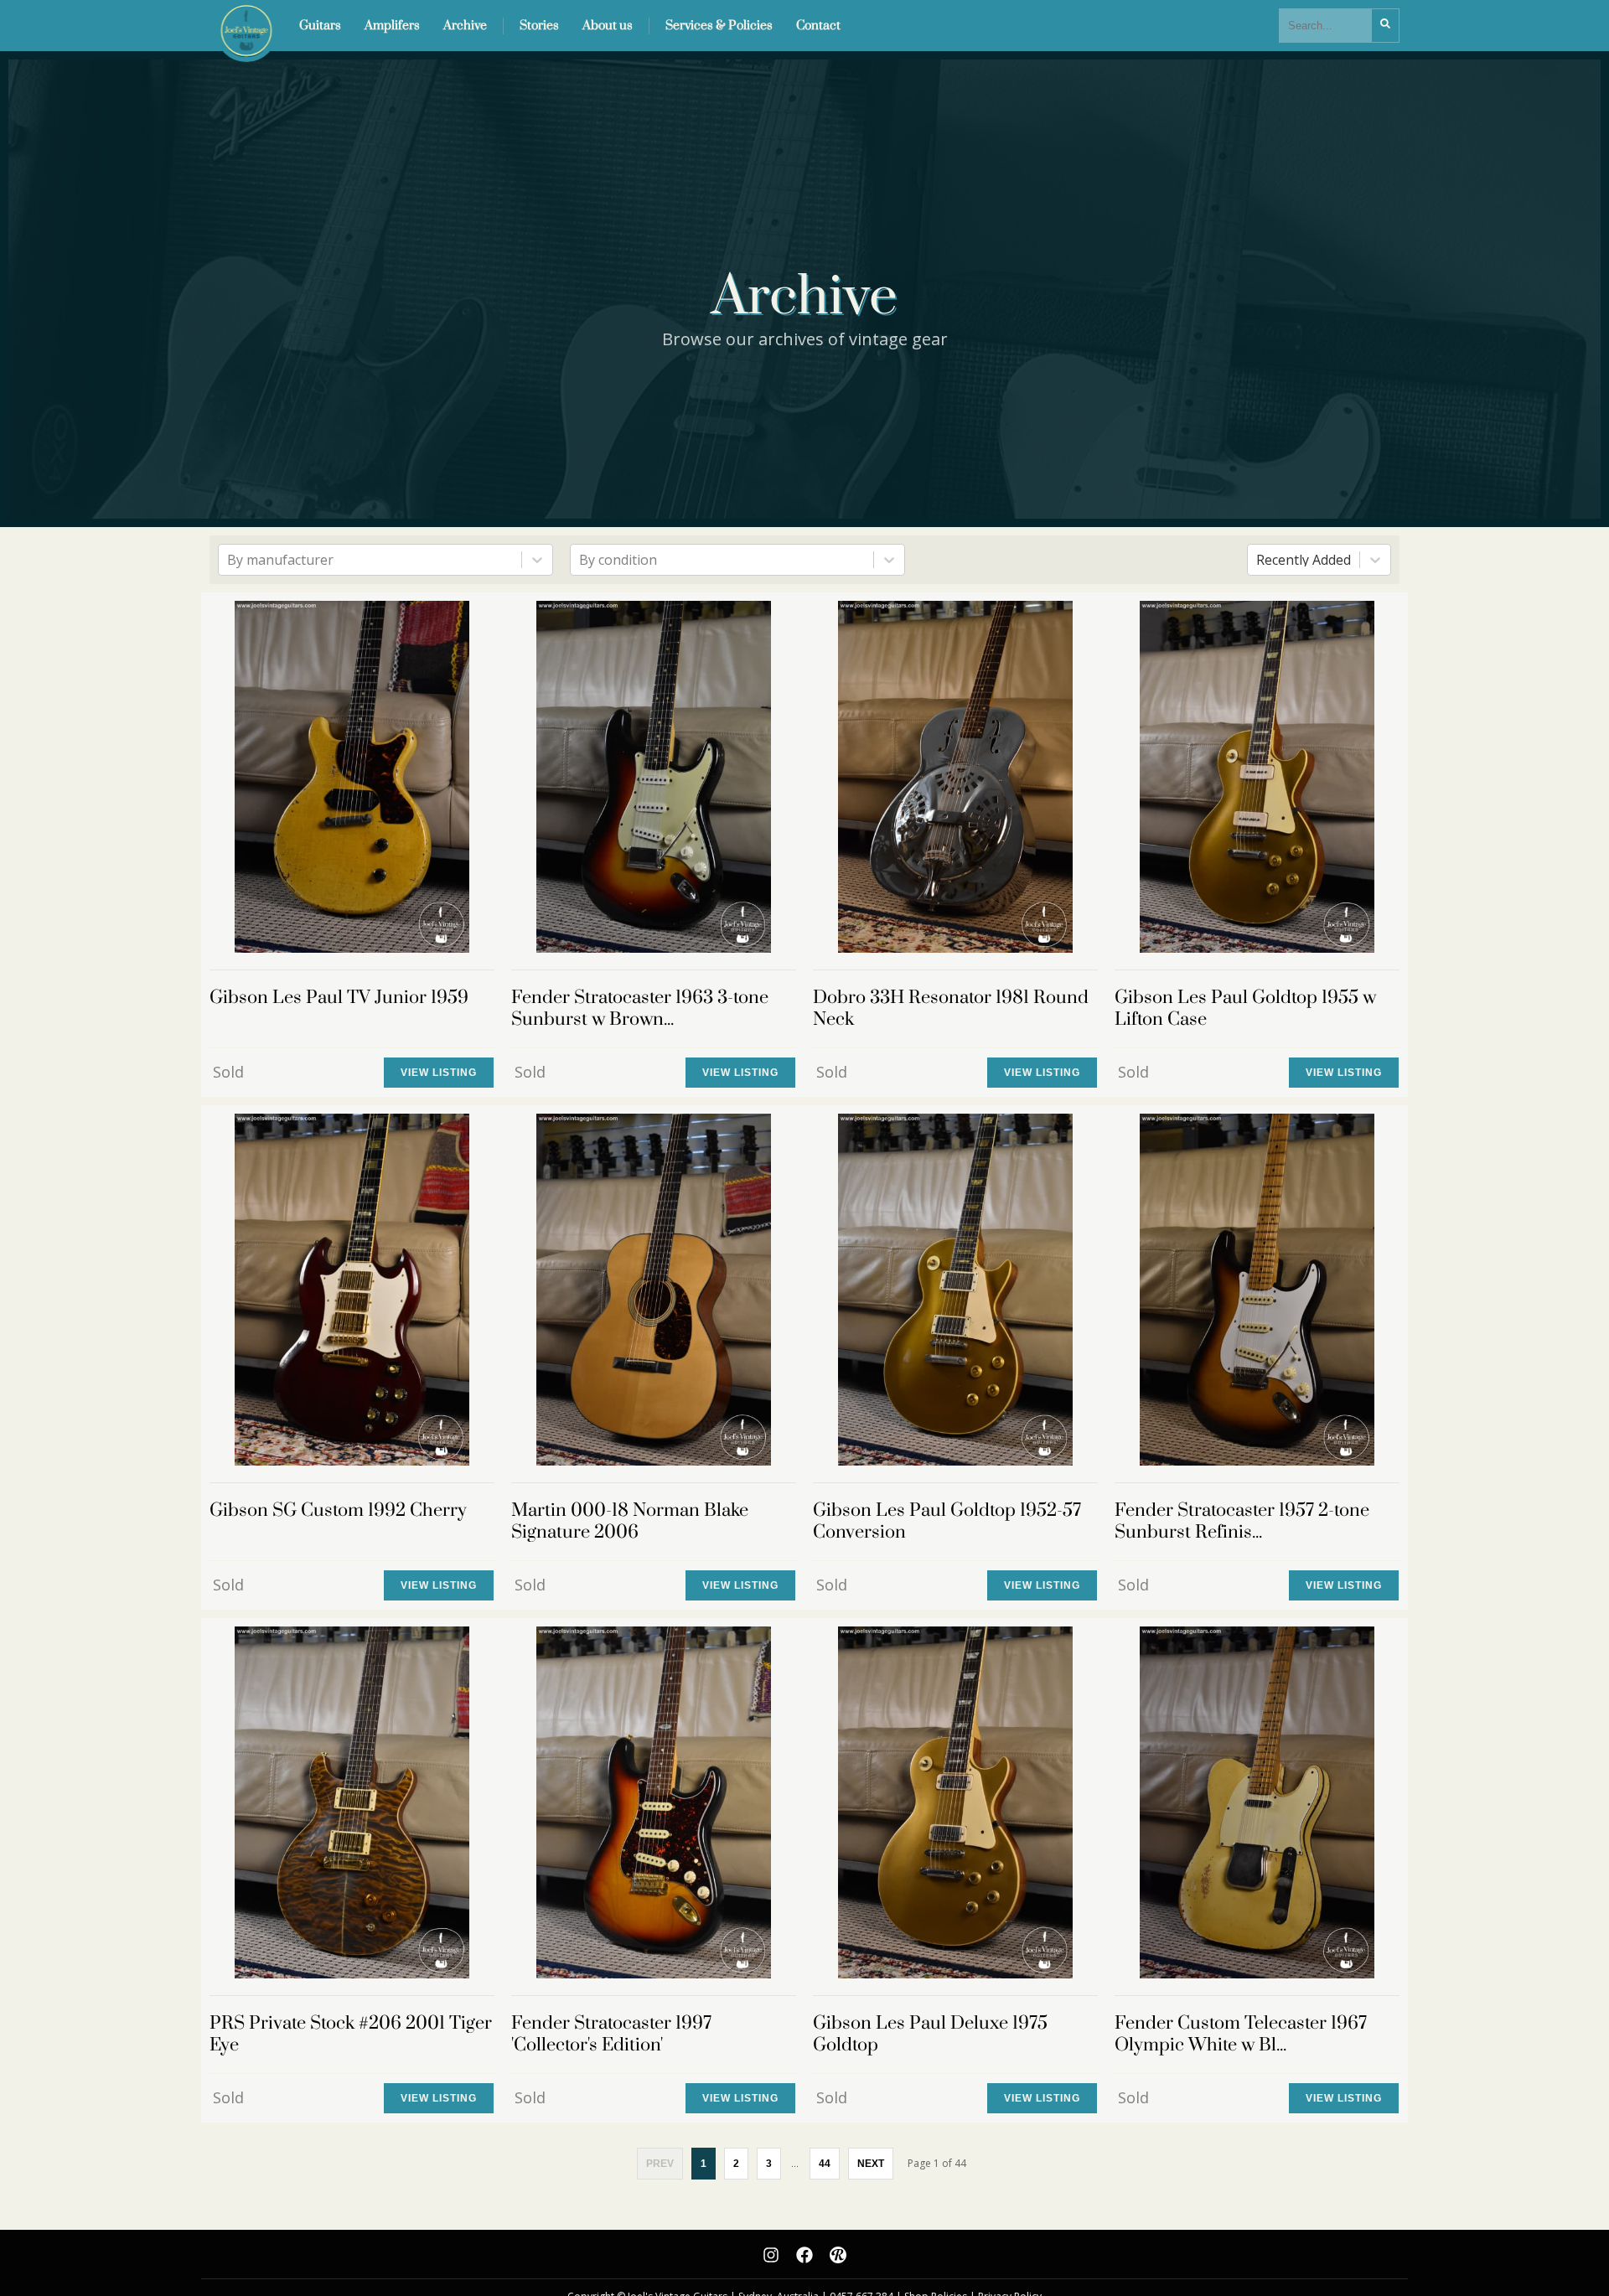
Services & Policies (719, 26)
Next (871, 2164)
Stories (539, 26)
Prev (660, 2164)
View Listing (439, 1073)
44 (825, 2164)
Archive (465, 26)
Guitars (320, 26)
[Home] (242, 26)
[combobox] (229, 560)
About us (608, 26)
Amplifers (392, 26)
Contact (818, 26)
